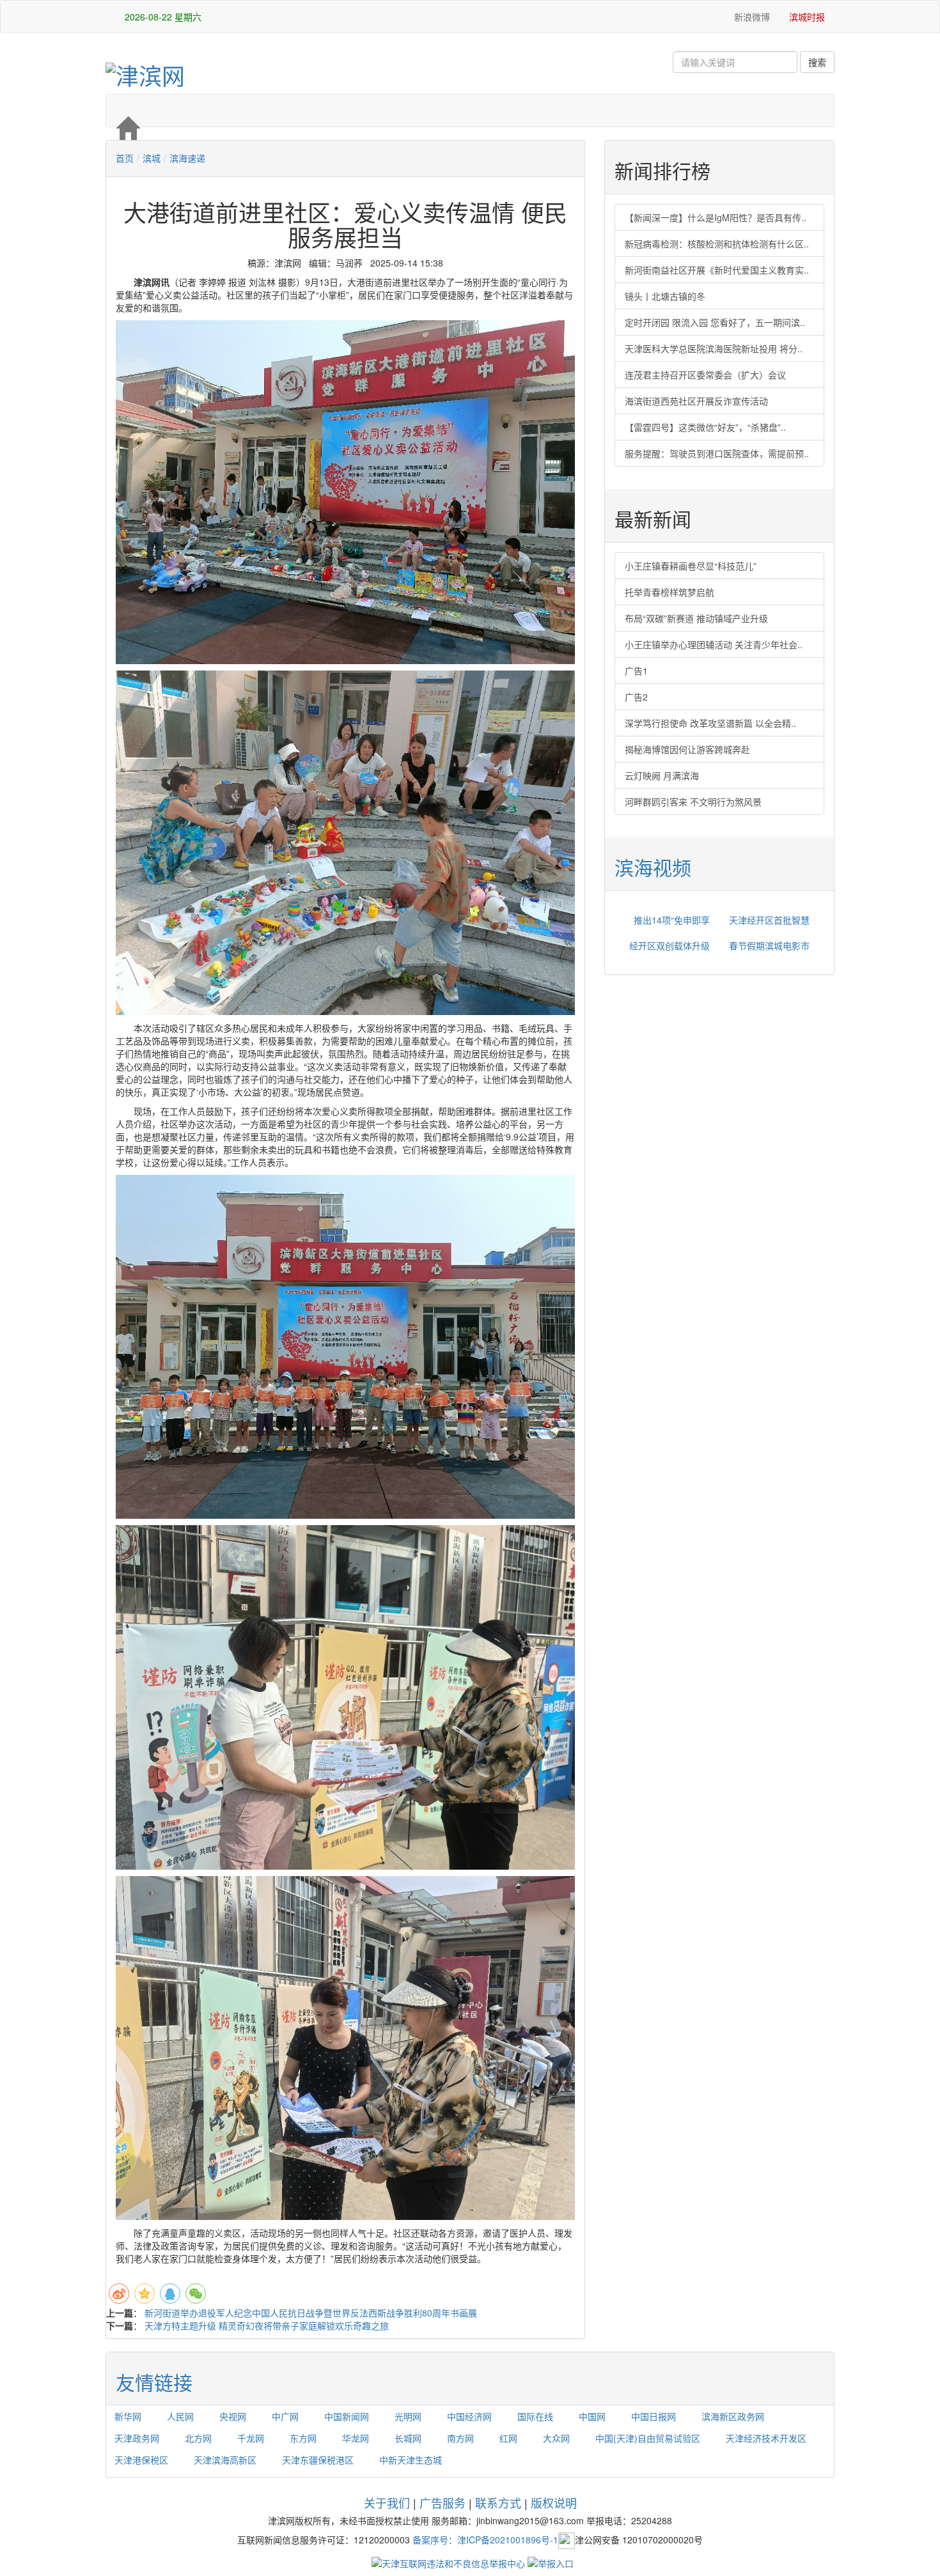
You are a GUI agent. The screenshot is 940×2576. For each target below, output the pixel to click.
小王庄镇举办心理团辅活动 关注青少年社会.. (714, 644)
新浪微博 (751, 17)
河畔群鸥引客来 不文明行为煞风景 (693, 802)
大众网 (556, 2438)
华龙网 (356, 2438)
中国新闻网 (347, 2416)
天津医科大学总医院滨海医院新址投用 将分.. (714, 348)
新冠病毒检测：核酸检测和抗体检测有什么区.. (717, 244)
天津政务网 (137, 2438)
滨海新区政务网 (733, 2416)
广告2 (636, 697)
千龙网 (251, 2438)
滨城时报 (807, 17)
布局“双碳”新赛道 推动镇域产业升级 (696, 618)
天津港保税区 (141, 2460)
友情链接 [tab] (154, 2382)
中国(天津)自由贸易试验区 (648, 2438)
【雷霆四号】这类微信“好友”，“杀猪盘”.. (705, 427)
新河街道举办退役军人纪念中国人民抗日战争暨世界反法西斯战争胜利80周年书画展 (311, 2313)
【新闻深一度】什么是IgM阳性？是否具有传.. (716, 217)
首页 (125, 158)
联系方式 (498, 2502)
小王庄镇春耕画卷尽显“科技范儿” (691, 566)
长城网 (408, 2438)
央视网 (233, 2416)
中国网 (592, 2416)
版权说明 (554, 2502)
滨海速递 (187, 158)
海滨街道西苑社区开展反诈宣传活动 (696, 401)
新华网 (128, 2416)
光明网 (408, 2416)
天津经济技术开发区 (766, 2438)
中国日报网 (654, 2416)
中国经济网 (469, 2416)
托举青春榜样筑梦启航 (670, 592)
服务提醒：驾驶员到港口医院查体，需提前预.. (717, 453)
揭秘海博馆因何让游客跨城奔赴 (687, 749)
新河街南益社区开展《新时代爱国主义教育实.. (717, 270)
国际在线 (535, 2416)
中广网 (285, 2416)
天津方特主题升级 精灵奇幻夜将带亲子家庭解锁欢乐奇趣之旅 (267, 2325)
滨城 (152, 158)
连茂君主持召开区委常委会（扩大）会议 (705, 375)
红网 (508, 2438)
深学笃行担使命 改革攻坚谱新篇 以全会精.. (710, 723)
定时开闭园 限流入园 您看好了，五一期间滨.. (715, 322)
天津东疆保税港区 (318, 2460)
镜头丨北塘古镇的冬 (665, 296)
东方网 (303, 2438)
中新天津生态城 (411, 2460)
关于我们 (387, 2502)
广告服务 (443, 2502)
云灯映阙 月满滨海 (662, 775)
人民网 (180, 2416)
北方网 (198, 2438)
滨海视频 (653, 867)
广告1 (636, 671)
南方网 (460, 2438)
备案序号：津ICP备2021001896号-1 (485, 2539)
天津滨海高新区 (225, 2460)
